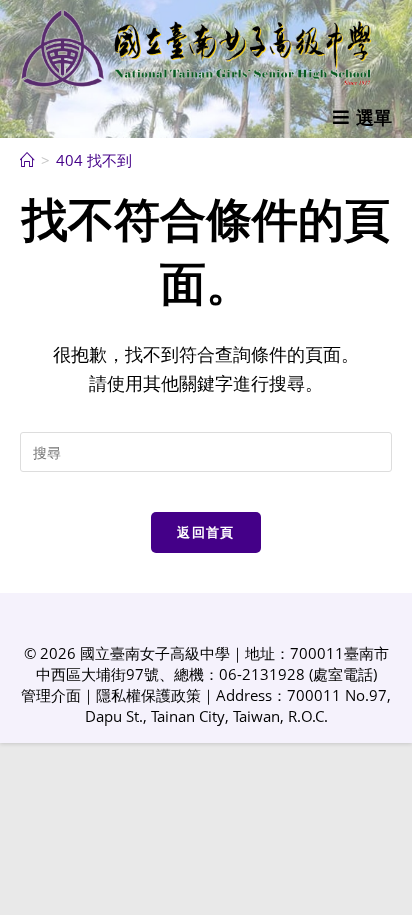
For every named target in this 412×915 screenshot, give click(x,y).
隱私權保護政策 (148, 695)
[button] (362, 117)
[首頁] (27, 160)
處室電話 (343, 674)
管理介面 (51, 695)
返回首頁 (205, 532)
